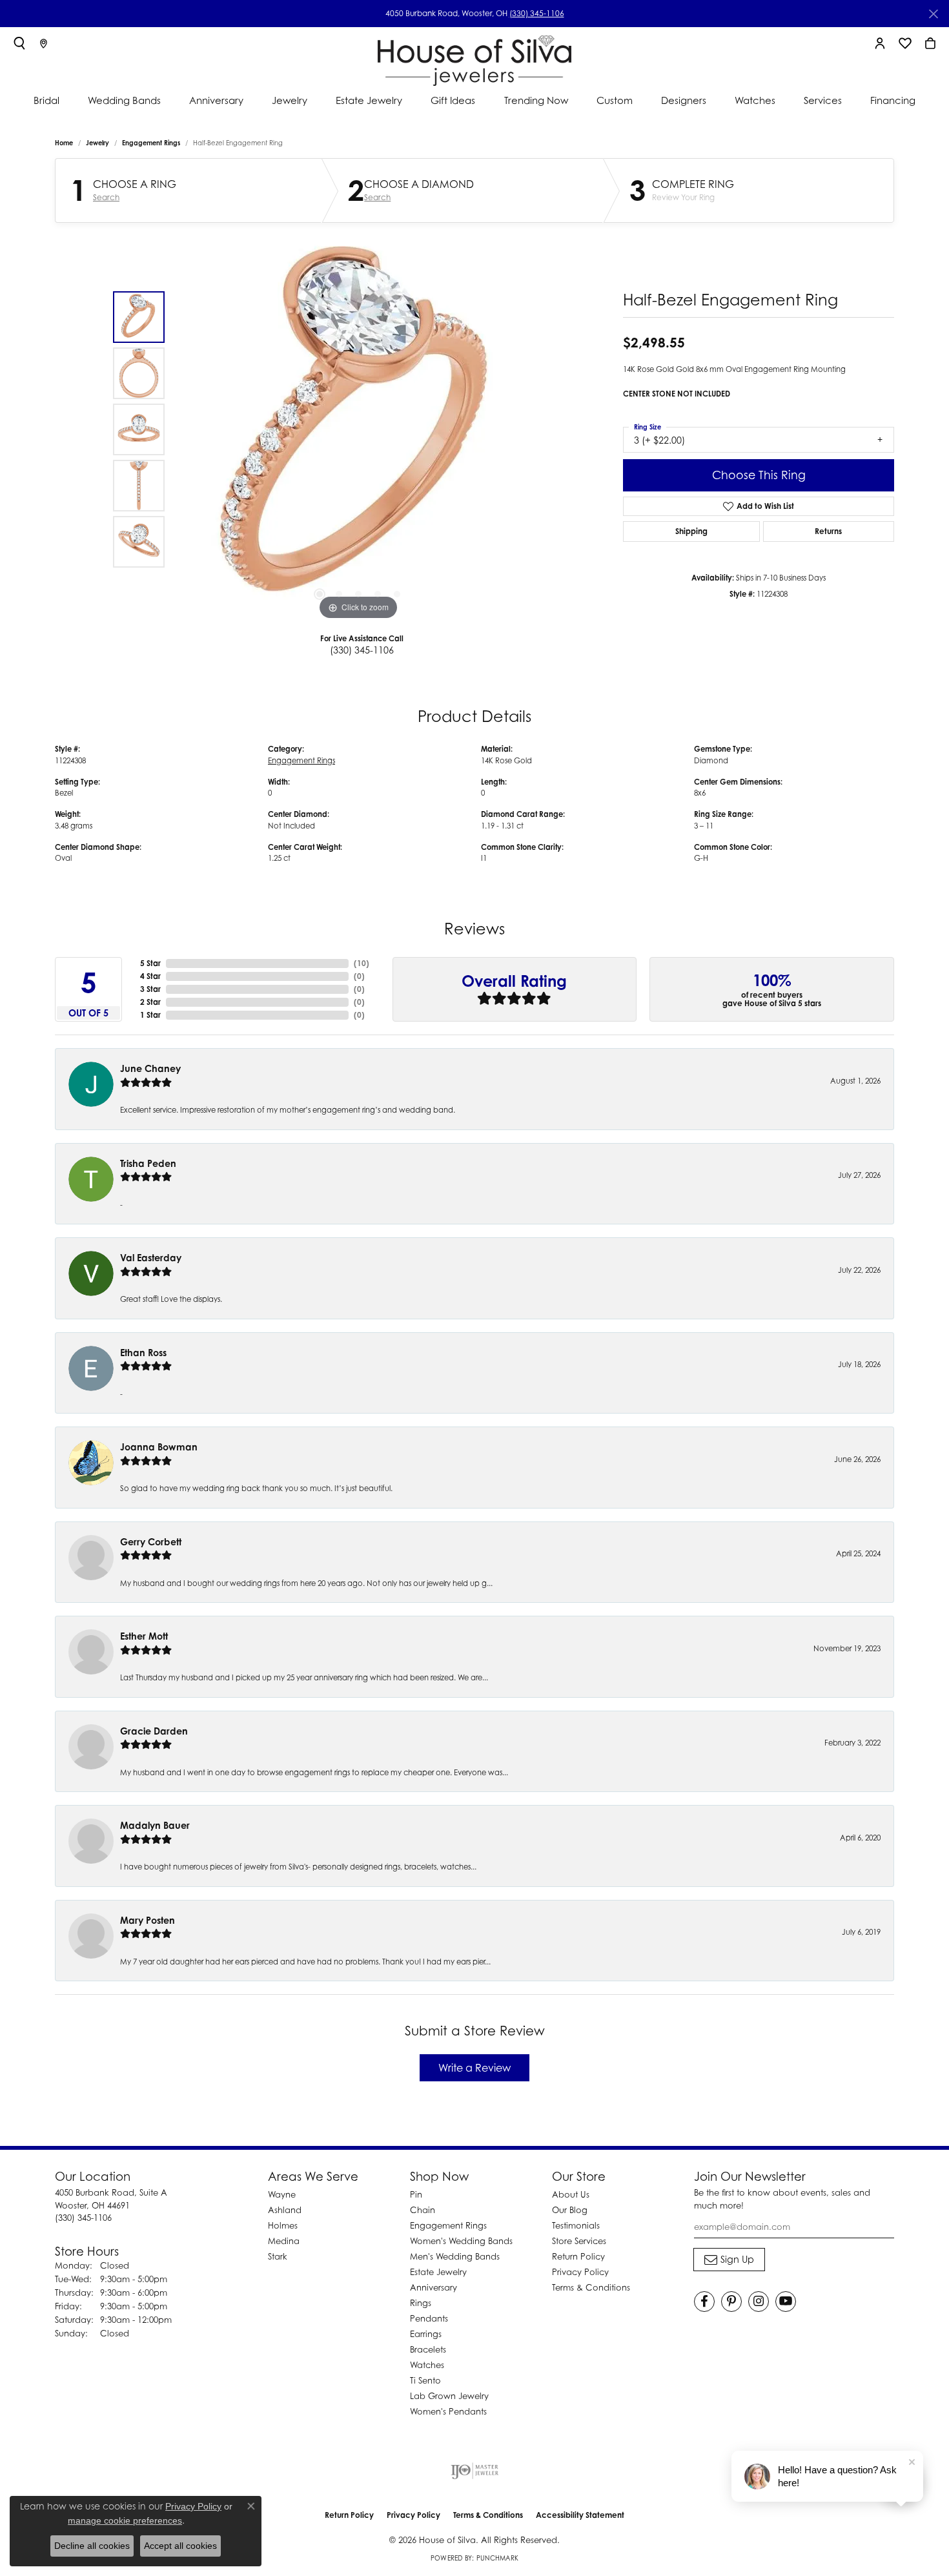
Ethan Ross (143, 1353)
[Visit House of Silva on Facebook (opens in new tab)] (704, 2302)
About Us (571, 2194)
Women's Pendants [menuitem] (448, 2411)
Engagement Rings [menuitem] (448, 2225)
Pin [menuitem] (416, 2194)
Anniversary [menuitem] (434, 2287)
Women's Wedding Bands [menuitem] (461, 2241)
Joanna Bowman (159, 1447)
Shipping (691, 531)
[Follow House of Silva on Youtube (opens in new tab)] (786, 2302)
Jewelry (290, 100)
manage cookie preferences (125, 2520)
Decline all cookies (92, 2546)
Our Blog (570, 2210)
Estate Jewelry (369, 100)
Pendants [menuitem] (429, 2318)
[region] (358, 429)
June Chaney (150, 1068)
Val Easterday (151, 1258)
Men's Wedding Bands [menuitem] (455, 2256)
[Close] (933, 14)
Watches (755, 100)
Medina (284, 2241)
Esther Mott (144, 1636)
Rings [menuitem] (421, 2303)
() (362, 963)
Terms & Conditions (591, 2287)
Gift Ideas (453, 100)
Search (106, 198)
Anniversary (216, 100)
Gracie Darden (154, 1731)
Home (64, 143)
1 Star (150, 1015)
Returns (828, 531)
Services (823, 100)
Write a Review (474, 2068)
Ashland (285, 2210)
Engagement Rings (151, 143)
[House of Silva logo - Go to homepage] (474, 58)
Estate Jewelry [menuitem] (438, 2272)
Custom (615, 100)
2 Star (150, 1002)
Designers (684, 100)
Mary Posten (148, 1920)
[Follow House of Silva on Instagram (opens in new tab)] (759, 2302)
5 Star (150, 963)
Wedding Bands (124, 100)
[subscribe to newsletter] (729, 2260)
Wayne (282, 2194)
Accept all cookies (180, 2546)
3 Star (150, 989)
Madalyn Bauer (155, 1825)
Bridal (46, 100)
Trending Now (536, 100)
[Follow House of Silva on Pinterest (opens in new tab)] (731, 2302)
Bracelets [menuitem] (428, 2349)
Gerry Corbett (151, 1542)
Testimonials (576, 2225)
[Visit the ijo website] (475, 2471)
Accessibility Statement (580, 2515)
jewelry (97, 143)
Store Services (579, 2241)
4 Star (150, 976)
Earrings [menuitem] (426, 2334)
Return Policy (578, 2256)
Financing (893, 100)
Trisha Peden (148, 1163)
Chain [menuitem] (423, 2210)
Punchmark (497, 2558)
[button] (19, 43)
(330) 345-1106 (537, 13)
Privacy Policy (580, 2272)
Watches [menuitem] (427, 2365)
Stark (278, 2256)
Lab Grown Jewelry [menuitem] (449, 2396)
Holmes (283, 2225)
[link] (44, 43)
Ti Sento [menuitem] (425, 2380)
